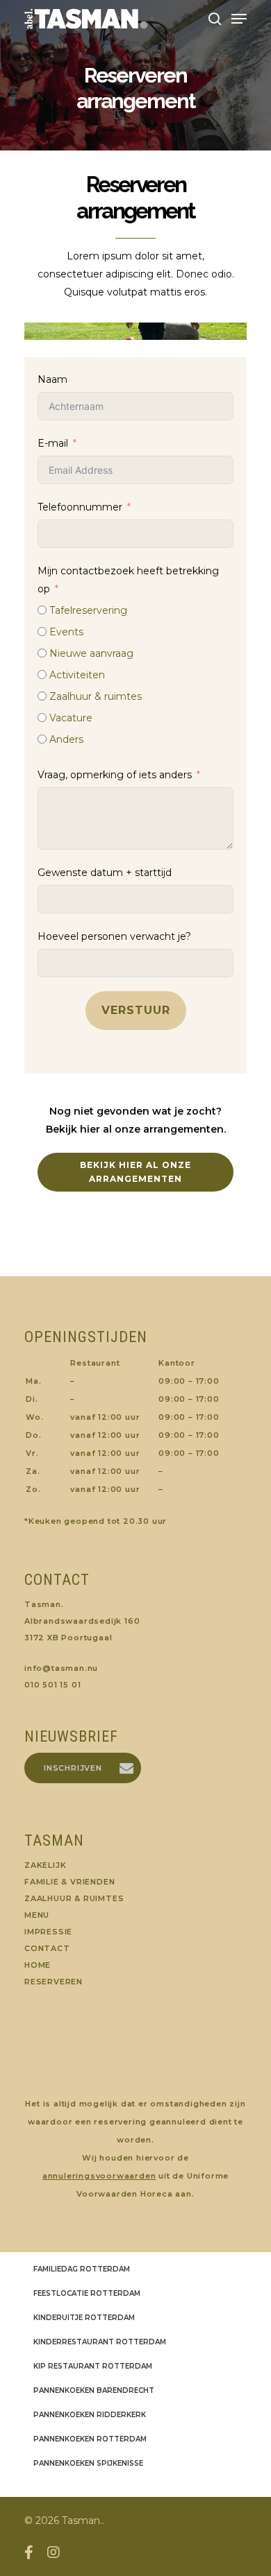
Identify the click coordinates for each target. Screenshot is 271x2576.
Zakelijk (45, 1865)
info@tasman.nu (61, 1668)
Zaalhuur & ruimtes (74, 1898)
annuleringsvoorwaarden (99, 2176)
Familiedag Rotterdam (82, 2269)
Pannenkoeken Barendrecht (94, 2390)
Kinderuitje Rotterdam (84, 2318)
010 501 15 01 (52, 1685)
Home (38, 1965)
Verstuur (136, 1010)
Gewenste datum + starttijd (105, 873)
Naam (52, 379)
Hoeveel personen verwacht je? (114, 936)
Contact (47, 1948)
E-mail (53, 443)
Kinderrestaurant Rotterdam (100, 2342)
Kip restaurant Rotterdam (93, 2366)
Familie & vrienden (69, 1882)
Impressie (48, 1932)
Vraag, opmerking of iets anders (115, 775)
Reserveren (54, 1982)
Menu (37, 1915)
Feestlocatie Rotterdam (87, 2293)
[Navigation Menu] (239, 19)
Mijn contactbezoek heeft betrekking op (128, 580)
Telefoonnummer (80, 507)
